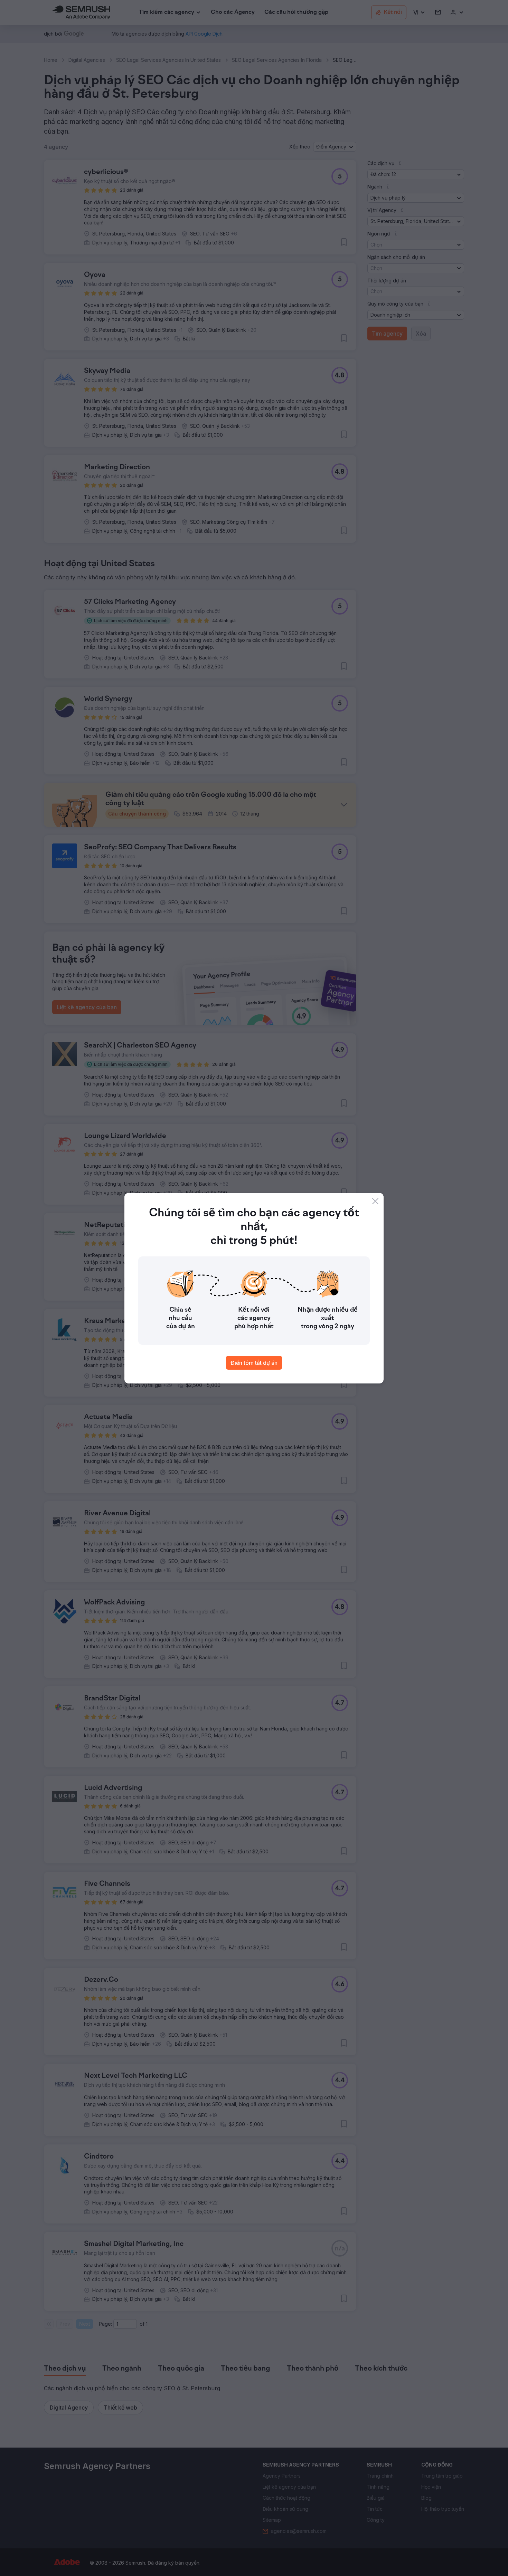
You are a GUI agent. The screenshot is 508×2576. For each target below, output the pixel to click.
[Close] (375, 1201)
